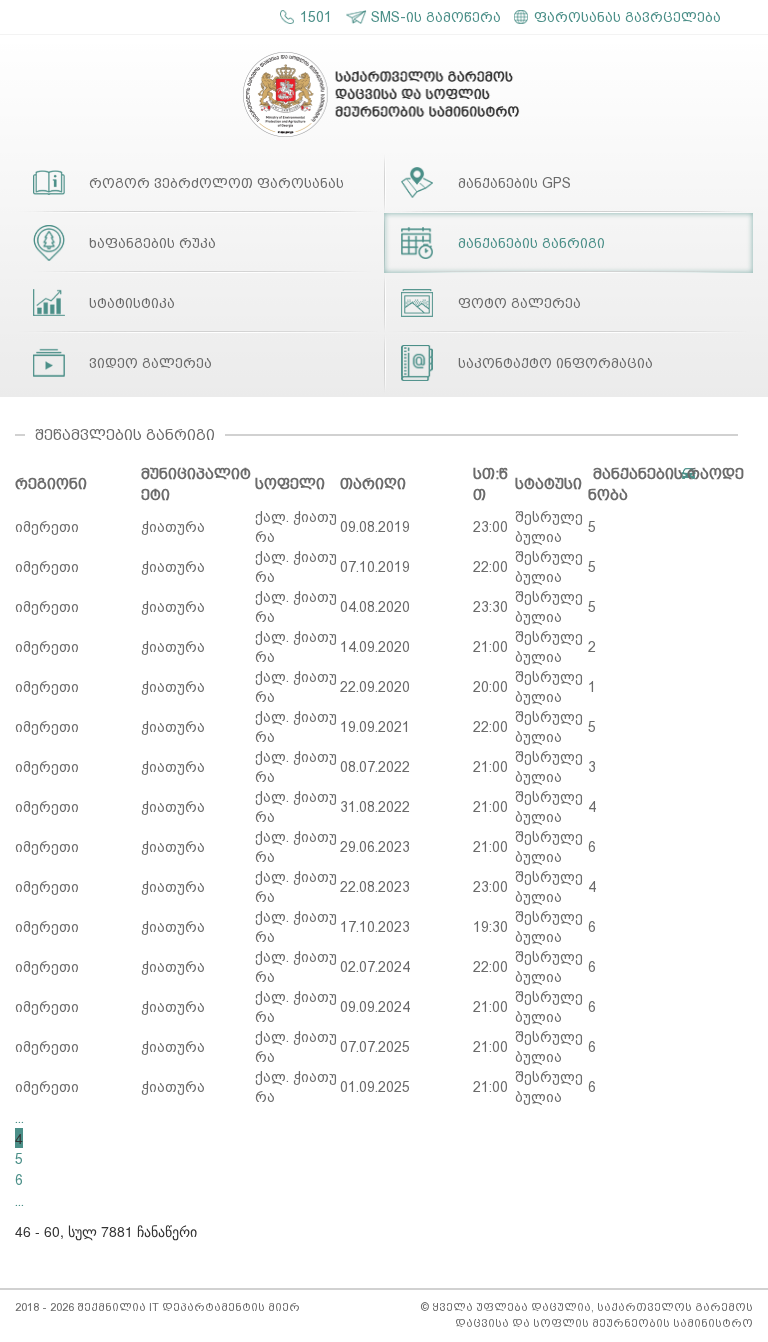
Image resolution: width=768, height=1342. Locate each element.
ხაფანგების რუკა (152, 243)
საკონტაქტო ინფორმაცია (555, 363)
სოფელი (290, 484)
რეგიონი (51, 484)
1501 (316, 17)
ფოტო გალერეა (519, 303)
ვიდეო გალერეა (150, 363)
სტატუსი (548, 484)
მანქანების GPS (514, 183)
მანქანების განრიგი (531, 243)
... (19, 1118)
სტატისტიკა (132, 303)
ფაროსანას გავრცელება (627, 17)
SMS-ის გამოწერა (436, 17)
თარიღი (373, 484)
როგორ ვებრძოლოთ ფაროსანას (216, 183)
